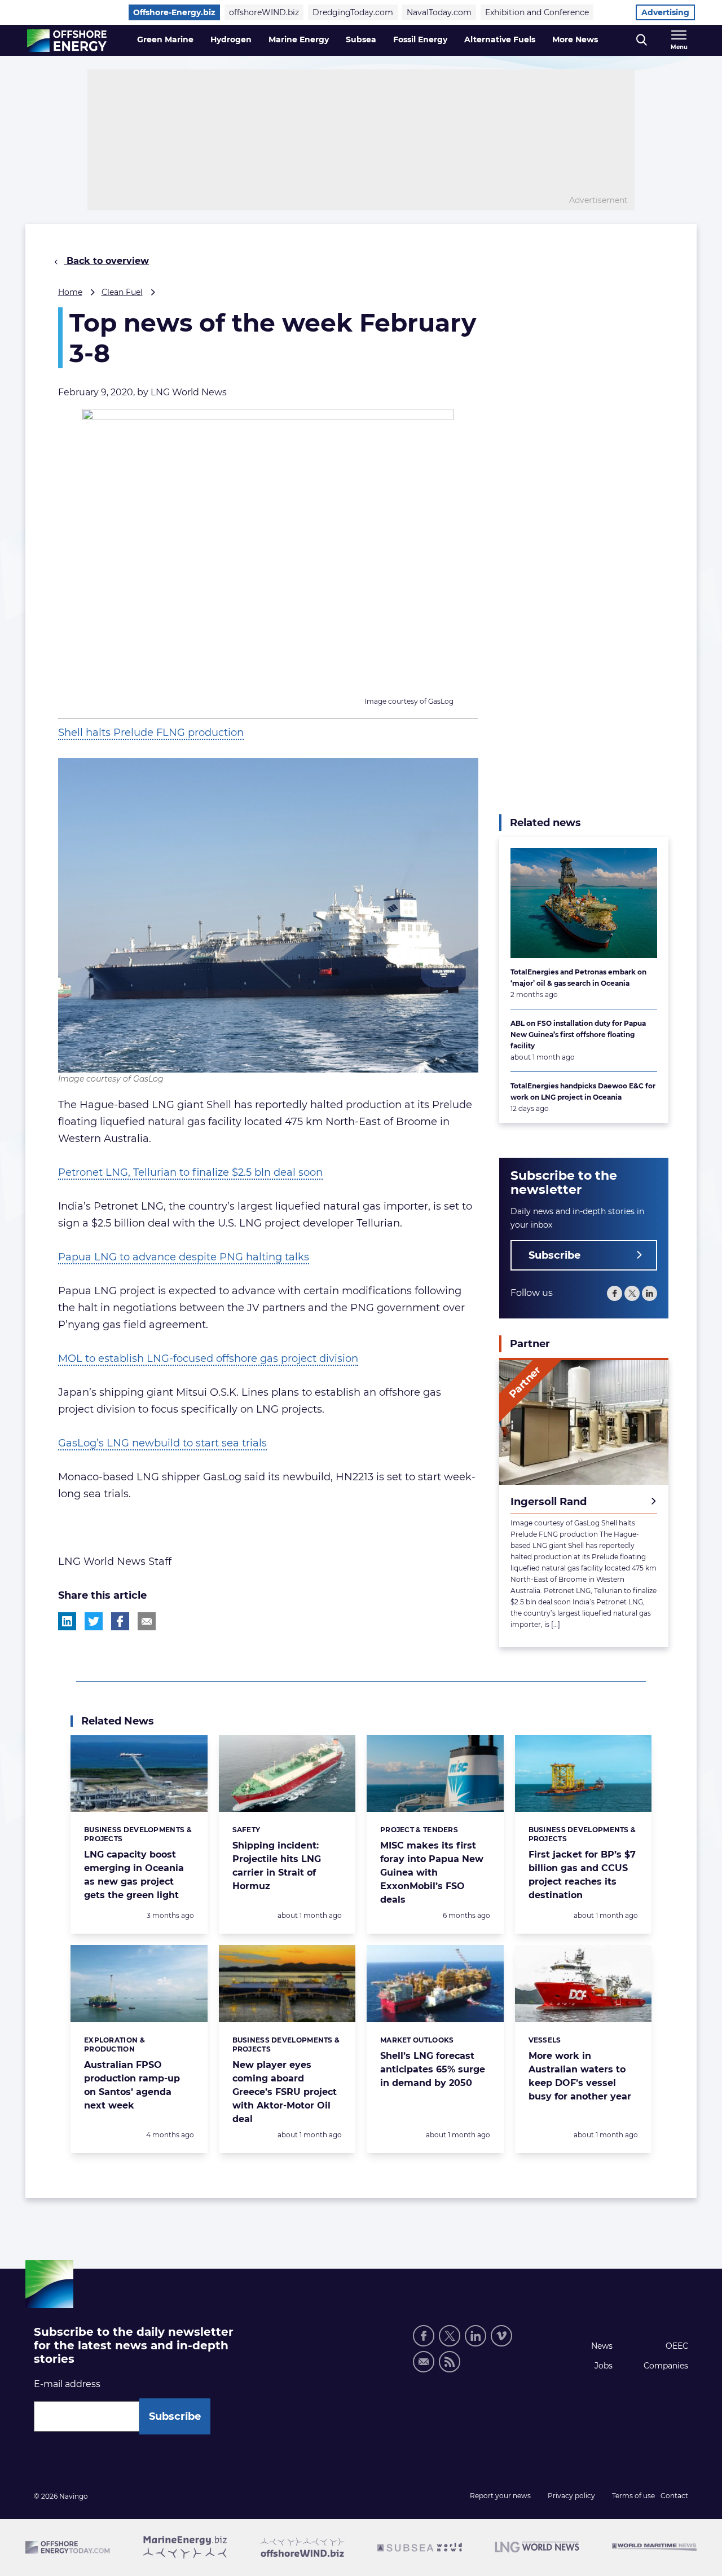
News (602, 2346)
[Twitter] (632, 1293)
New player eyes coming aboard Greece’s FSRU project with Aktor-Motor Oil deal (285, 2092)
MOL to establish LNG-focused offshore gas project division (208, 1358)
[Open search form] (642, 40)
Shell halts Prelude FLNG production (151, 733)
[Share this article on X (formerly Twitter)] (94, 1621)
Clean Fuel (122, 292)
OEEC (677, 2346)
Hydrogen (231, 39)
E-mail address (67, 2384)
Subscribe (554, 1255)
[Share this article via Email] (147, 1621)
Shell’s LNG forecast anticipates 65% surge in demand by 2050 (433, 2069)
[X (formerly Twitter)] (450, 2336)
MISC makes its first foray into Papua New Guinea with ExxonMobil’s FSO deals (432, 1873)
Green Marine (165, 39)
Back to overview (106, 261)
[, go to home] (67, 41)
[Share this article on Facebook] (120, 1621)
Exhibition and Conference (537, 12)
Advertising (665, 12)
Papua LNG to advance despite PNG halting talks (184, 1257)
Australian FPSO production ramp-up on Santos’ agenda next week (132, 2085)
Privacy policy (571, 2496)
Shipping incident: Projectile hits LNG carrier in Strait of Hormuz (277, 1866)
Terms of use (633, 2496)
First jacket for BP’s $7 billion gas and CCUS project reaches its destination (582, 1875)
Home (70, 292)
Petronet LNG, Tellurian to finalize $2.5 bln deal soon (190, 1172)
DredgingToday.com (353, 12)
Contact (674, 2496)
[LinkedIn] (650, 1293)
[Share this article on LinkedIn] (67, 1621)
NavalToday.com (439, 12)
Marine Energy (299, 39)
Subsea (361, 39)
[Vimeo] (501, 2336)
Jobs (604, 2366)
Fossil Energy (420, 39)
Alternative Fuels (500, 39)
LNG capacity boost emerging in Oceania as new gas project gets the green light (134, 1875)
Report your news (500, 2496)
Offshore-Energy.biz (174, 12)
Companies (666, 2366)
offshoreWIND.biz (264, 12)
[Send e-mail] (424, 2362)
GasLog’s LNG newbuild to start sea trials (162, 1443)
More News (575, 39)
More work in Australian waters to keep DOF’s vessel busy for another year (580, 2076)
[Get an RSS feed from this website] (450, 2362)
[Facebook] (615, 1293)
